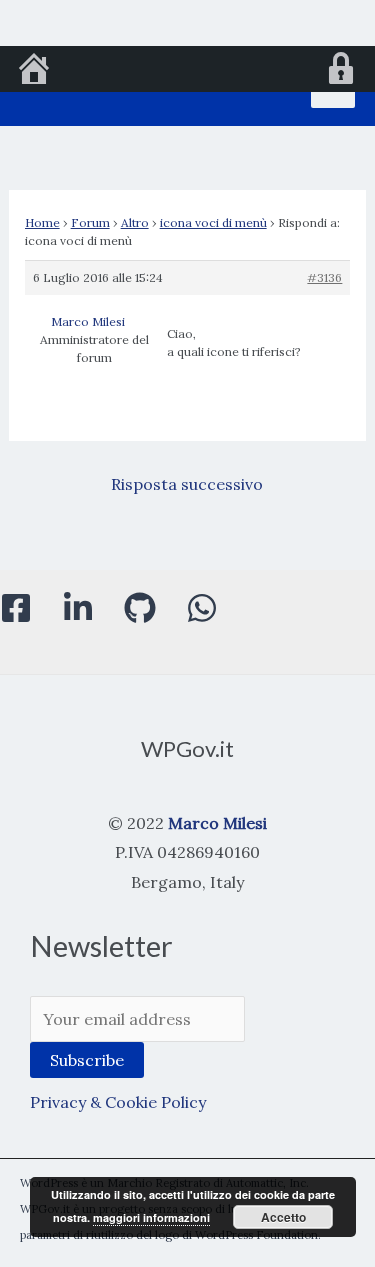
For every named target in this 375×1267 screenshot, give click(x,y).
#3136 (324, 277)
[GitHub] (140, 608)
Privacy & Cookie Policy (118, 1102)
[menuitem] (34, 71)
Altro (135, 222)
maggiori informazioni (151, 1217)
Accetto (283, 1217)
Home (42, 222)
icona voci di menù (213, 222)
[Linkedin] (78, 608)
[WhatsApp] (202, 608)
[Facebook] (16, 608)
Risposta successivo (187, 484)
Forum (90, 222)
